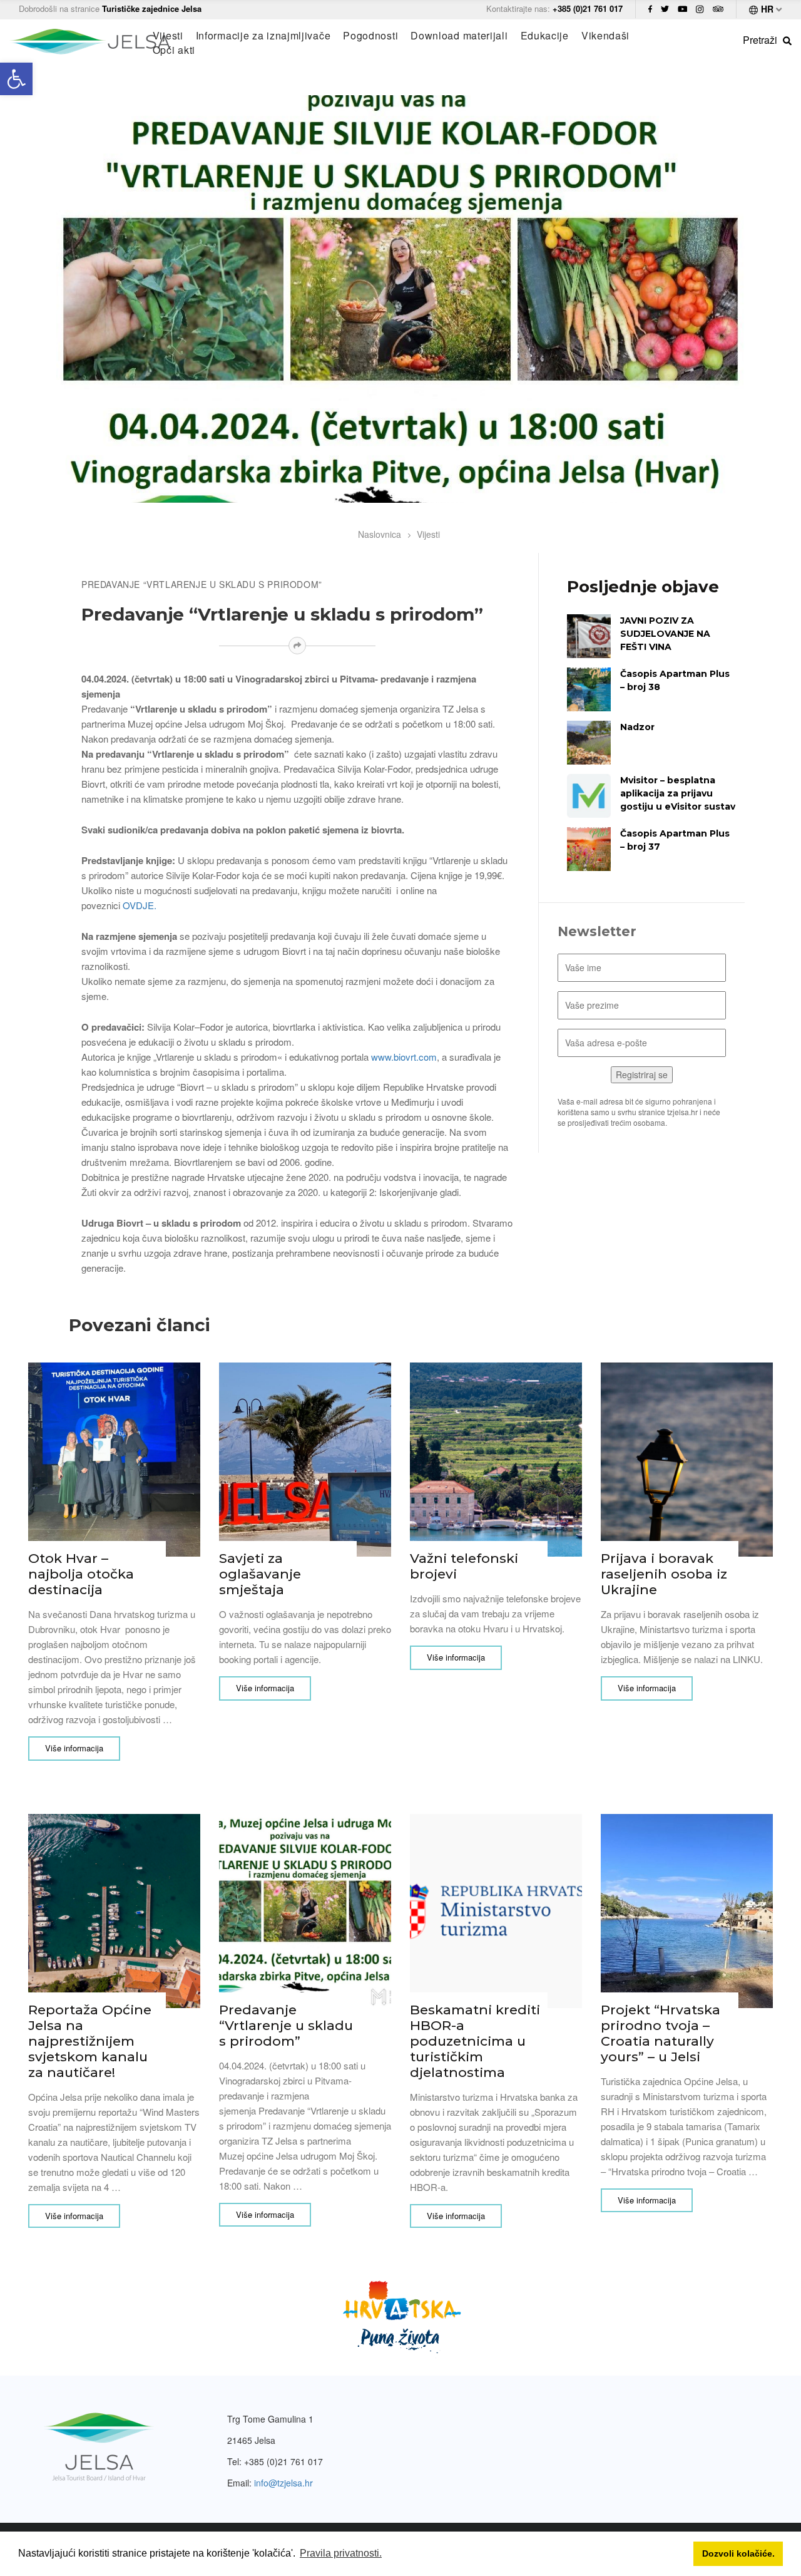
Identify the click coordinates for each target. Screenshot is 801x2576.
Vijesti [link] (168, 36)
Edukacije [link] (545, 36)
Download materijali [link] (459, 36)
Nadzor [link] (637, 727)
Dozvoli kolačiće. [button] (738, 2553)
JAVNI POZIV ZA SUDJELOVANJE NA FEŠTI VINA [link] (665, 634)
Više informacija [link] (74, 1748)
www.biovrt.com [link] (404, 1057)
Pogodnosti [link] (370, 36)
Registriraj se (642, 1074)
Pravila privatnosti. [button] (341, 2553)
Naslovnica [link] (380, 534)
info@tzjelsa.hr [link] (283, 2483)
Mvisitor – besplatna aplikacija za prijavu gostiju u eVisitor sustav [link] (678, 793)
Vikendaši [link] (605, 36)
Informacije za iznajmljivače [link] (263, 36)
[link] (16, 79)
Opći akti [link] (174, 50)
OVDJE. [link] (140, 905)
